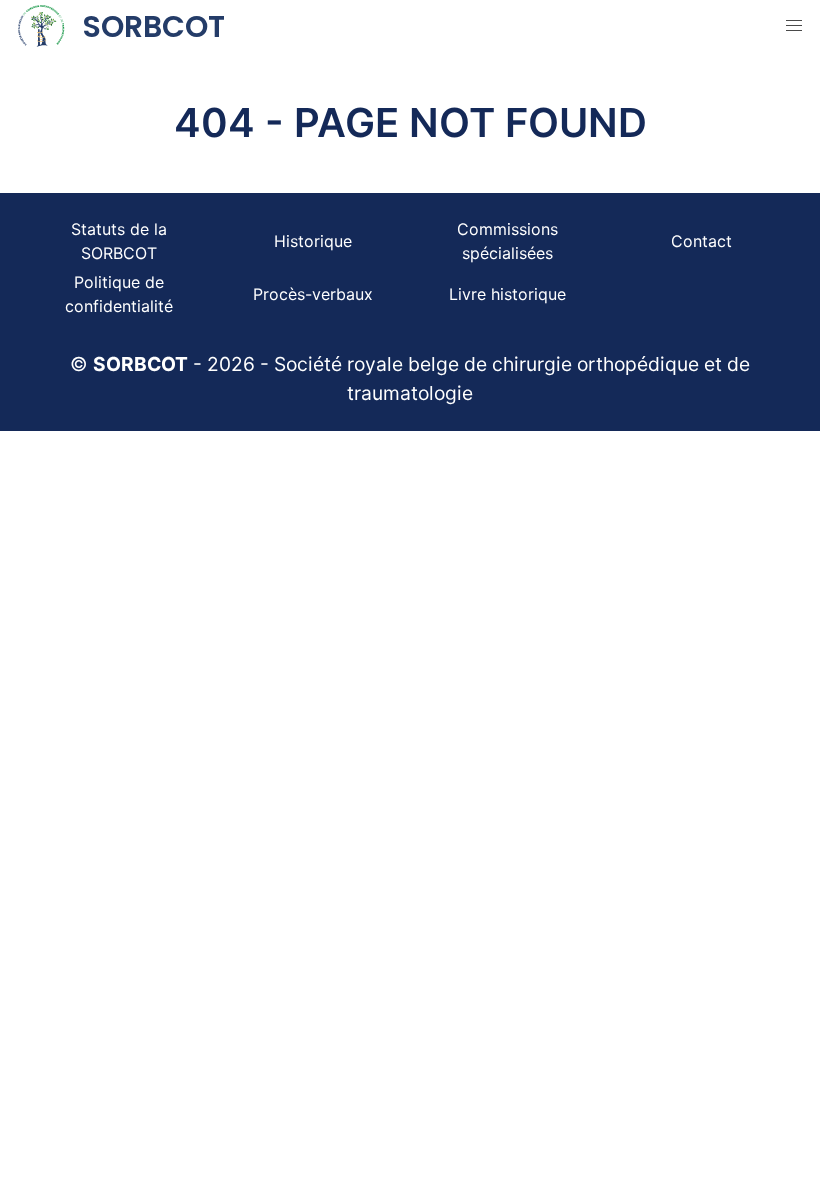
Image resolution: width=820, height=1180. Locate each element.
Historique (313, 241)
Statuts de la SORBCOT (119, 241)
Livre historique (507, 294)
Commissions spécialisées (507, 241)
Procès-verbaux (313, 294)
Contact (701, 241)
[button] (794, 26)
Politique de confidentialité (119, 294)
